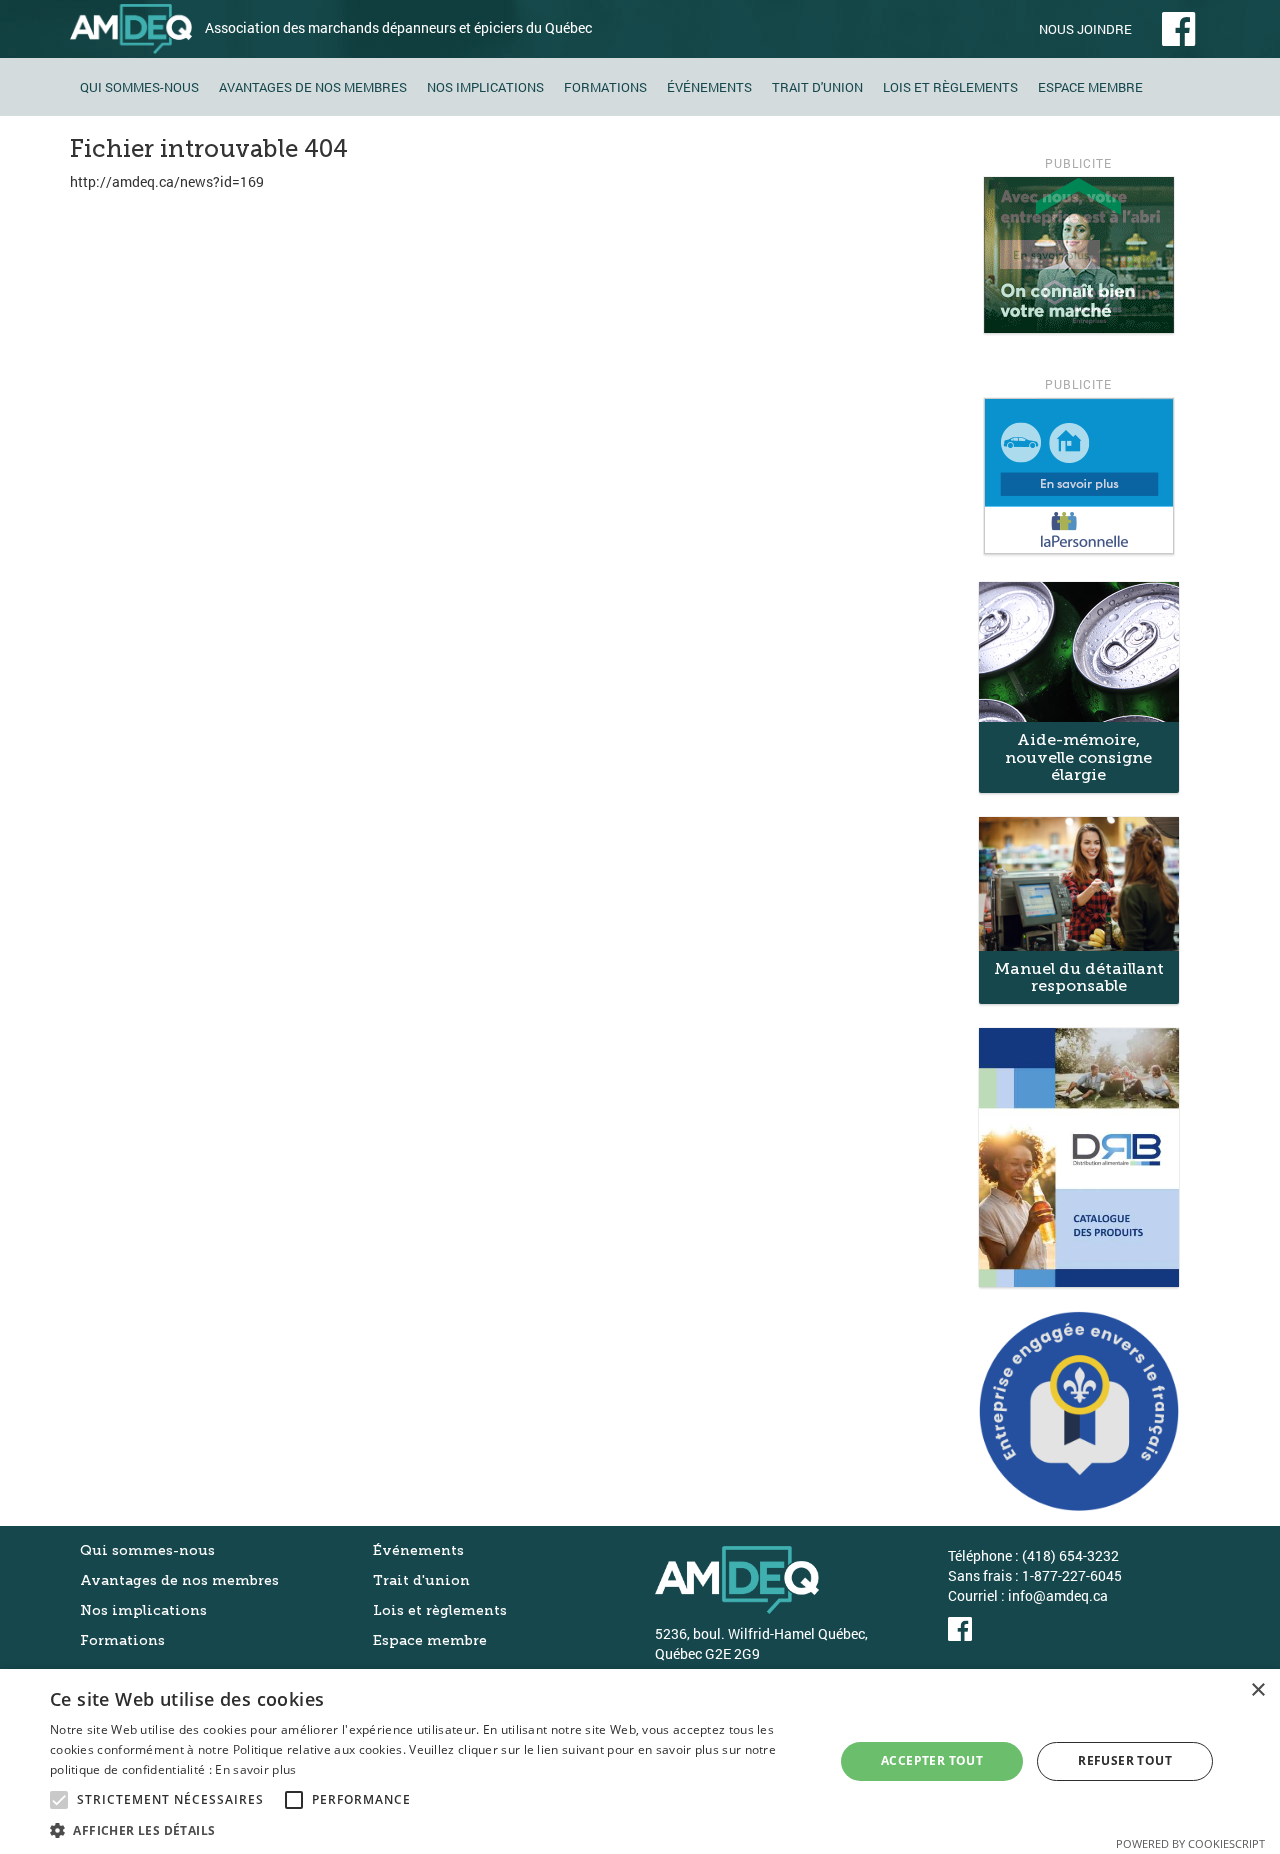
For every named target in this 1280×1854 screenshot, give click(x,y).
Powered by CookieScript (1190, 1843)
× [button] (1257, 1690)
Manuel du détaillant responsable (1079, 977)
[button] (430, 1829)
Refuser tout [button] (1125, 1760)
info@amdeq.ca (1058, 1595)
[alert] (640, 1761)
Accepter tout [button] (932, 1760)
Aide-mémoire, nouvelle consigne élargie (1078, 757)
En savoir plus (255, 1769)
